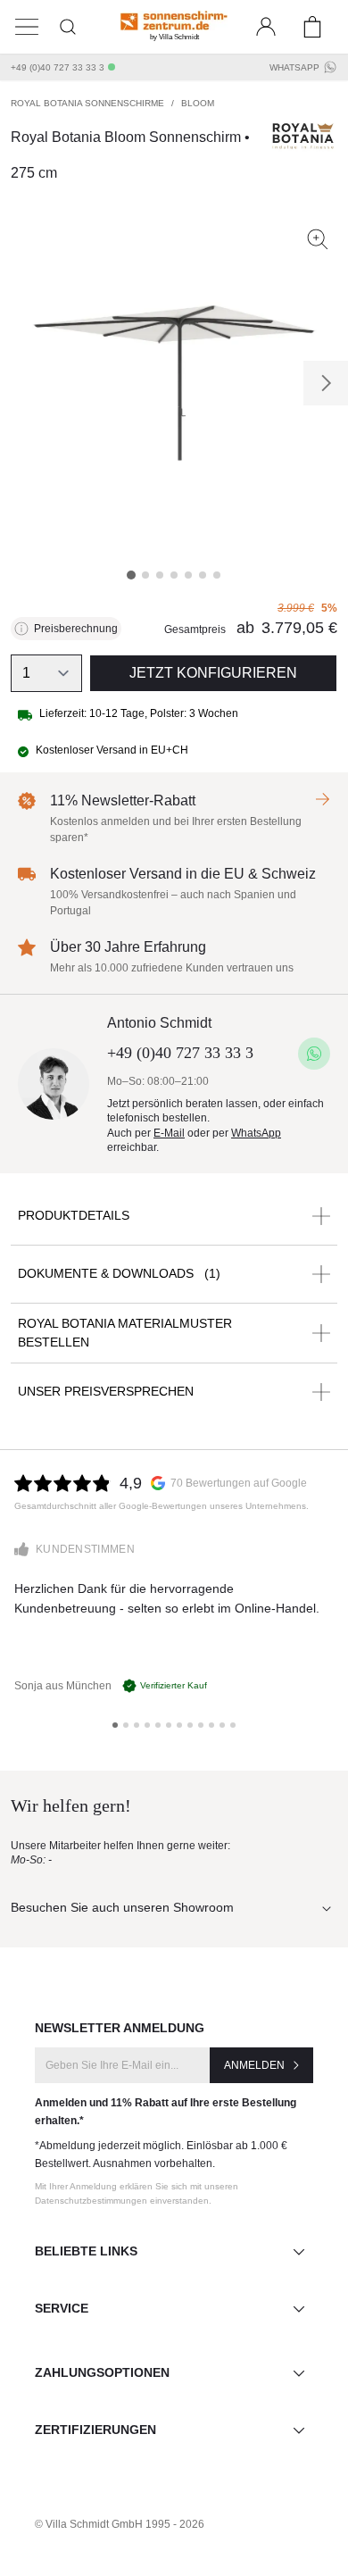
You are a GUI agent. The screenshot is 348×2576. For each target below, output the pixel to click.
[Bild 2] (145, 575)
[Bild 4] (174, 575)
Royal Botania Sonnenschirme (87, 103)
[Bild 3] (160, 575)
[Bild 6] (203, 575)
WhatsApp (294, 67)
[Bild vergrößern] (318, 239)
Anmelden (254, 2065)
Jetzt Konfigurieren (213, 673)
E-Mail (169, 1133)
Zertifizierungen (95, 2430)
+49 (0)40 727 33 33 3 (58, 67)
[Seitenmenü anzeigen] (27, 27)
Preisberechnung (76, 629)
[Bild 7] (217, 575)
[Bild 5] (188, 575)
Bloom (198, 103)
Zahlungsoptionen (102, 2372)
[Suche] (68, 27)
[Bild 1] (131, 575)
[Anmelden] (266, 27)
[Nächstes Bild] (326, 383)
